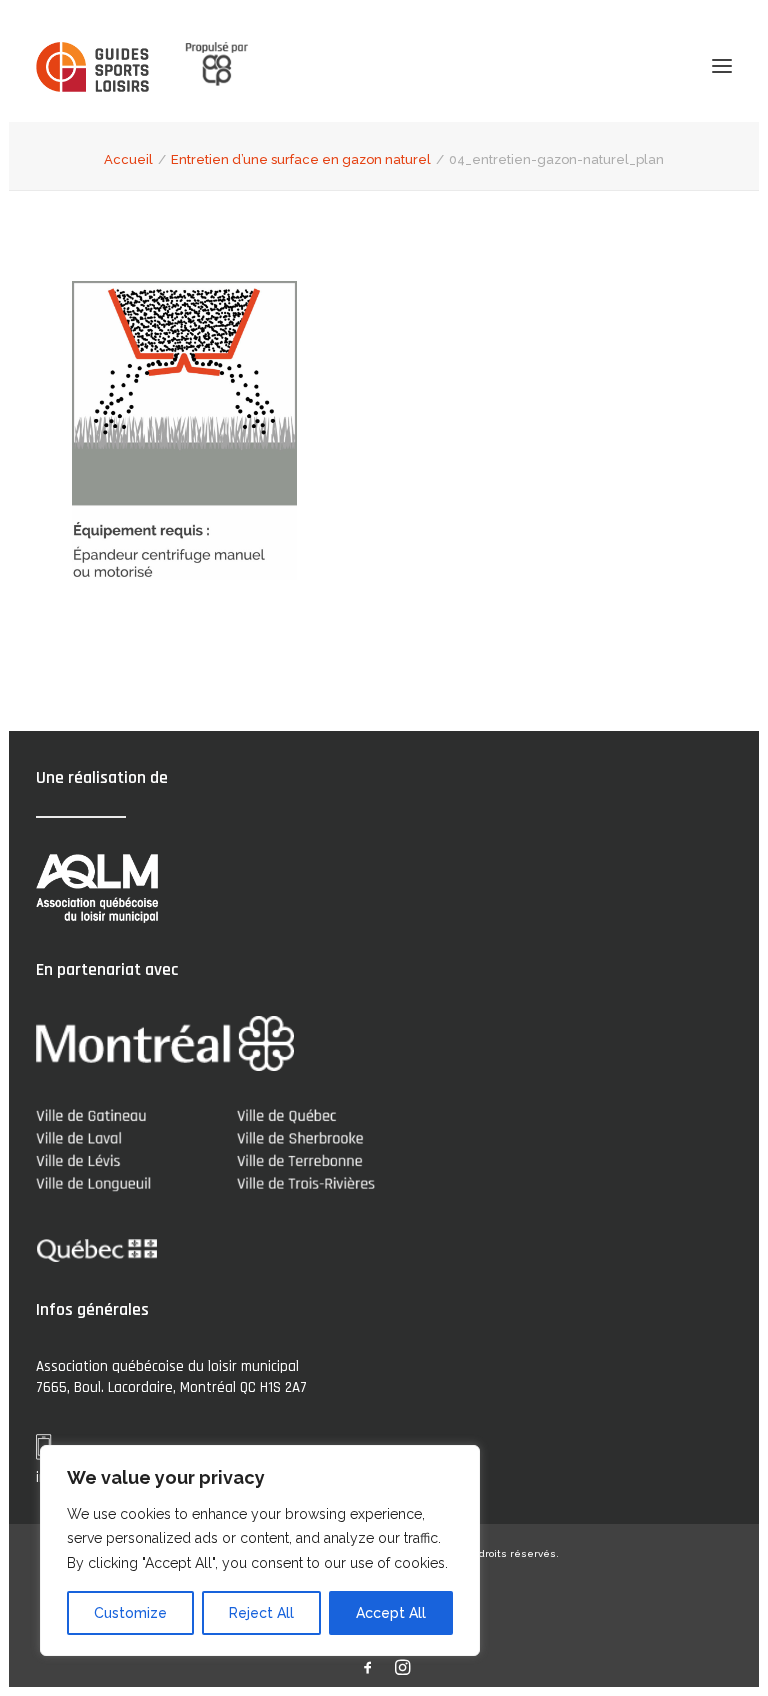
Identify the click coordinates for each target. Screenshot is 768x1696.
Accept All (391, 1613)
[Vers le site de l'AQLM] (205, 65)
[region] (260, 1551)
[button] (722, 65)
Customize (130, 1613)
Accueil (128, 159)
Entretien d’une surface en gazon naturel (301, 159)
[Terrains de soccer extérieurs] (92, 67)
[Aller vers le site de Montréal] (165, 1043)
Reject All (261, 1613)
